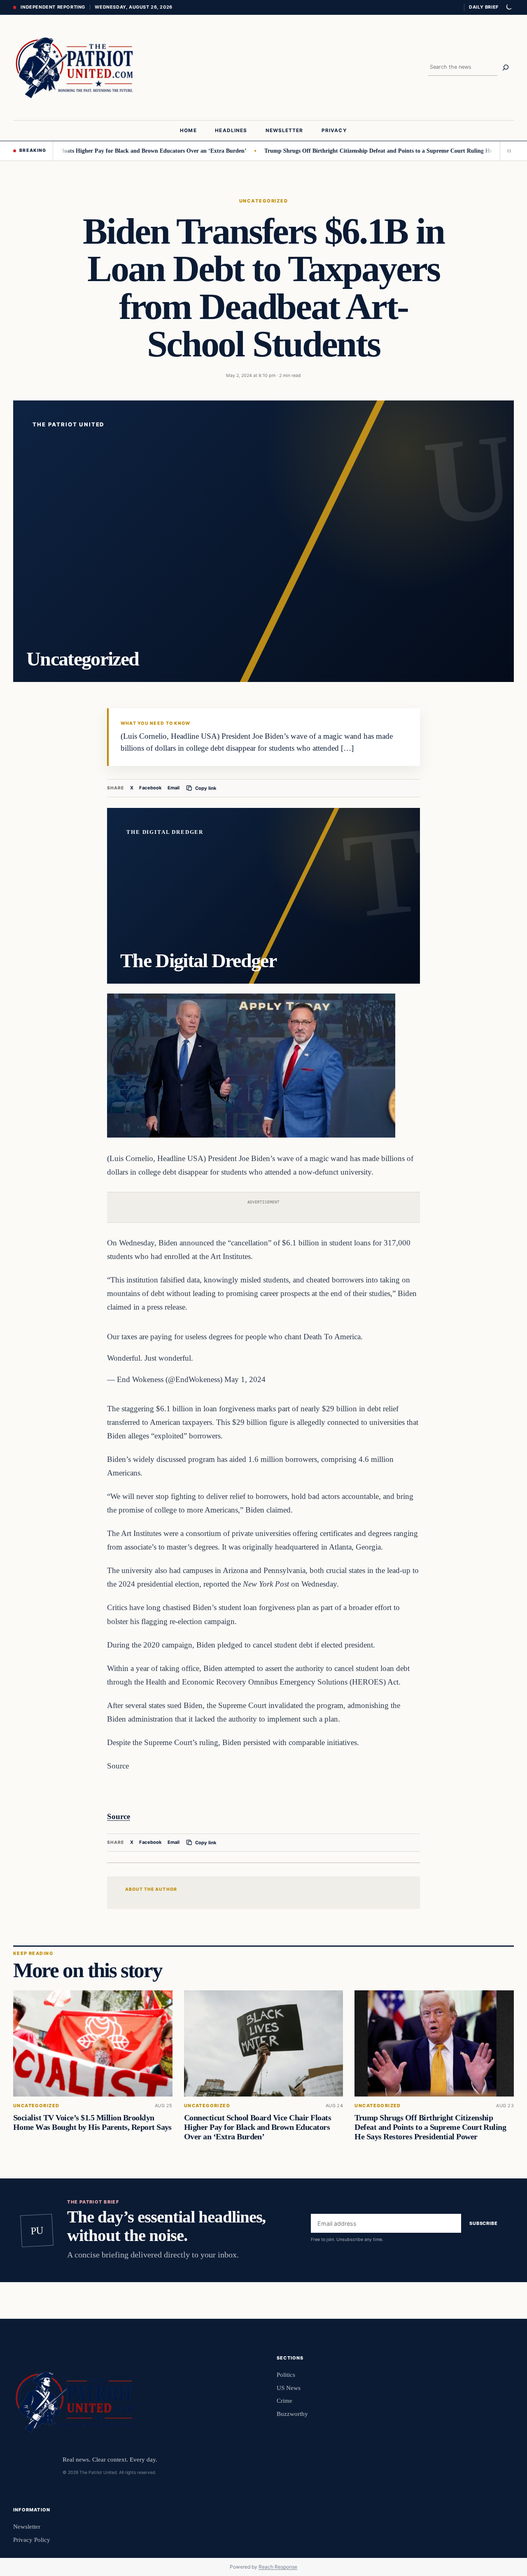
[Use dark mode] (508, 7)
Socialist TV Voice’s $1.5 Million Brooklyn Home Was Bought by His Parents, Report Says (92, 2122)
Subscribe (484, 2223)
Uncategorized (263, 201)
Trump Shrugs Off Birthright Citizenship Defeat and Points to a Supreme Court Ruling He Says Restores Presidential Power (430, 2127)
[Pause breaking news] (507, 151)
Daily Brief (484, 7)
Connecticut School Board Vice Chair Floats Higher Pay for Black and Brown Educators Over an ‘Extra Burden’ (258, 2127)
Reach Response (278, 2567)
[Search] (506, 67)
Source (119, 1816)
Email (174, 788)
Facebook (150, 788)
